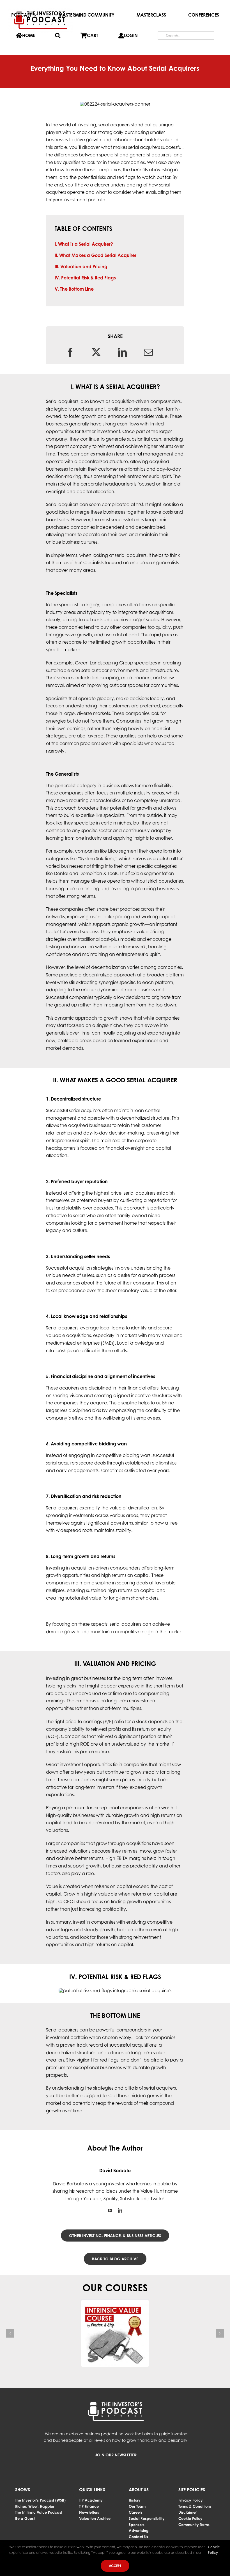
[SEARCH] (58, 36)
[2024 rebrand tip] (41, 9)
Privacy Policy (191, 2500)
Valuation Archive (95, 2518)
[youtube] (110, 2210)
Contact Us (138, 2537)
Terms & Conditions (195, 2506)
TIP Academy (91, 2500)
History (135, 2500)
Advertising (139, 2531)
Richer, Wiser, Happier (35, 2506)
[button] (10, 2333)
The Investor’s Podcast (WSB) (40, 2500)
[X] (96, 352)
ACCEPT (115, 2566)
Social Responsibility (147, 2518)
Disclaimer (188, 2512)
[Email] (148, 352)
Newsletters (89, 2512)
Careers (136, 2512)
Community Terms (194, 2525)
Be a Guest (25, 2518)
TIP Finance (89, 2506)
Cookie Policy (190, 2518)
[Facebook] (70, 352)
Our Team (137, 2506)
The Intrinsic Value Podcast (39, 2512)
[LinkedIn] (122, 352)
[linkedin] (120, 2210)
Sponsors (137, 2525)
